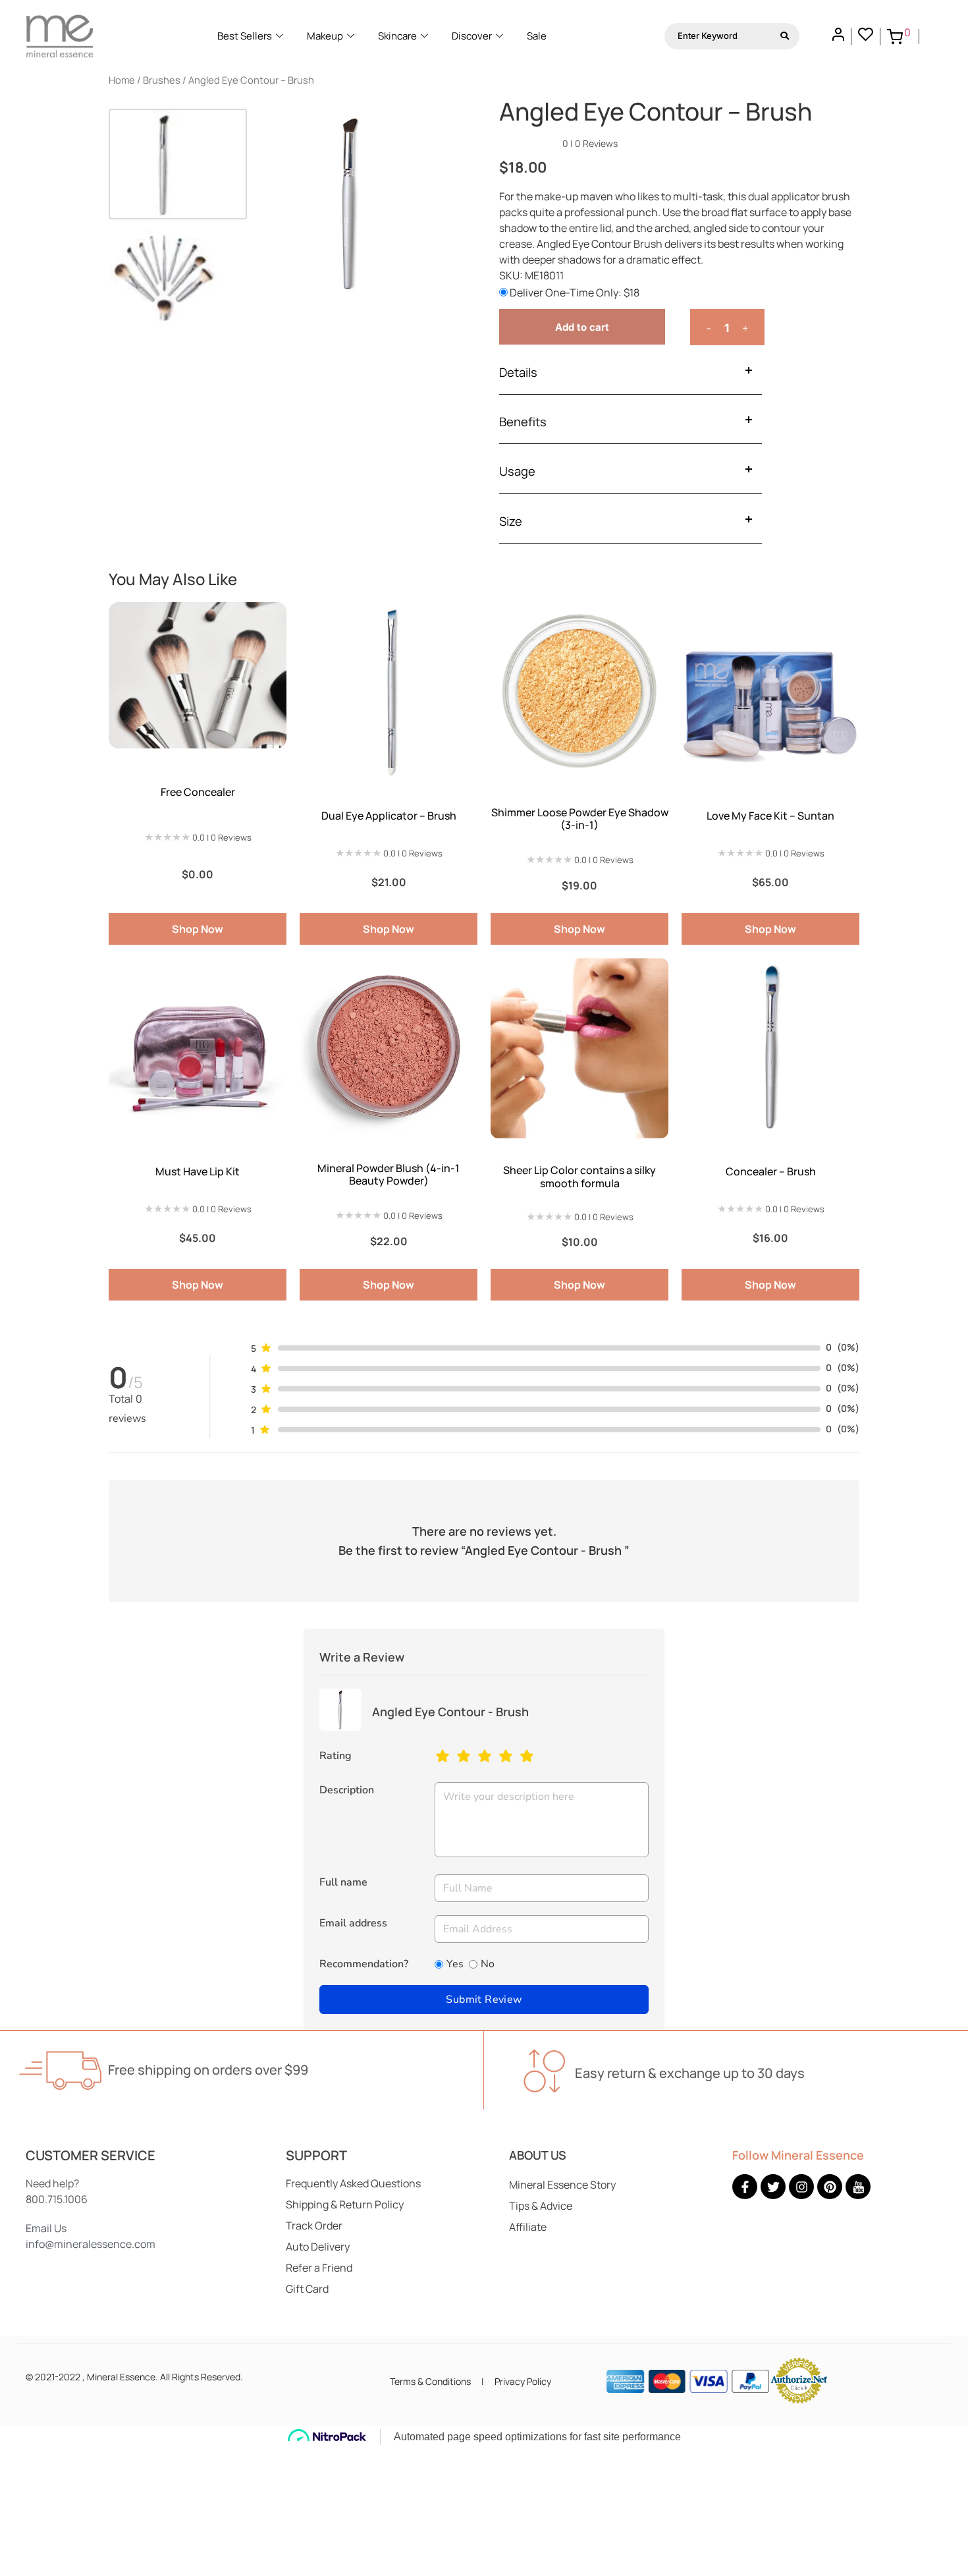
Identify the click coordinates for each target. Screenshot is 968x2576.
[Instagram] (801, 2187)
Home (122, 80)
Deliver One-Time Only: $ (574, 293)
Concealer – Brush (771, 1171)
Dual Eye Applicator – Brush (389, 816)
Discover (472, 36)
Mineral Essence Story (562, 2185)
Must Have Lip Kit (198, 1171)
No (488, 1964)
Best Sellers (245, 36)
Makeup (325, 36)
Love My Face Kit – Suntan (770, 816)
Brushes (162, 80)
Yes (455, 1964)
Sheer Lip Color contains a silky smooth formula (579, 1176)
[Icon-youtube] (858, 2187)
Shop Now (198, 929)
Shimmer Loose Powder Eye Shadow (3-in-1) (580, 819)
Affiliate (528, 2227)
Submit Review (484, 2000)
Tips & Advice (541, 2206)
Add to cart (582, 327)
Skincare (397, 36)
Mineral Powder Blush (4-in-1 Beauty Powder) (389, 1174)
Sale (537, 36)
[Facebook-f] (745, 2187)
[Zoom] (431, 131)
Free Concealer (198, 792)
